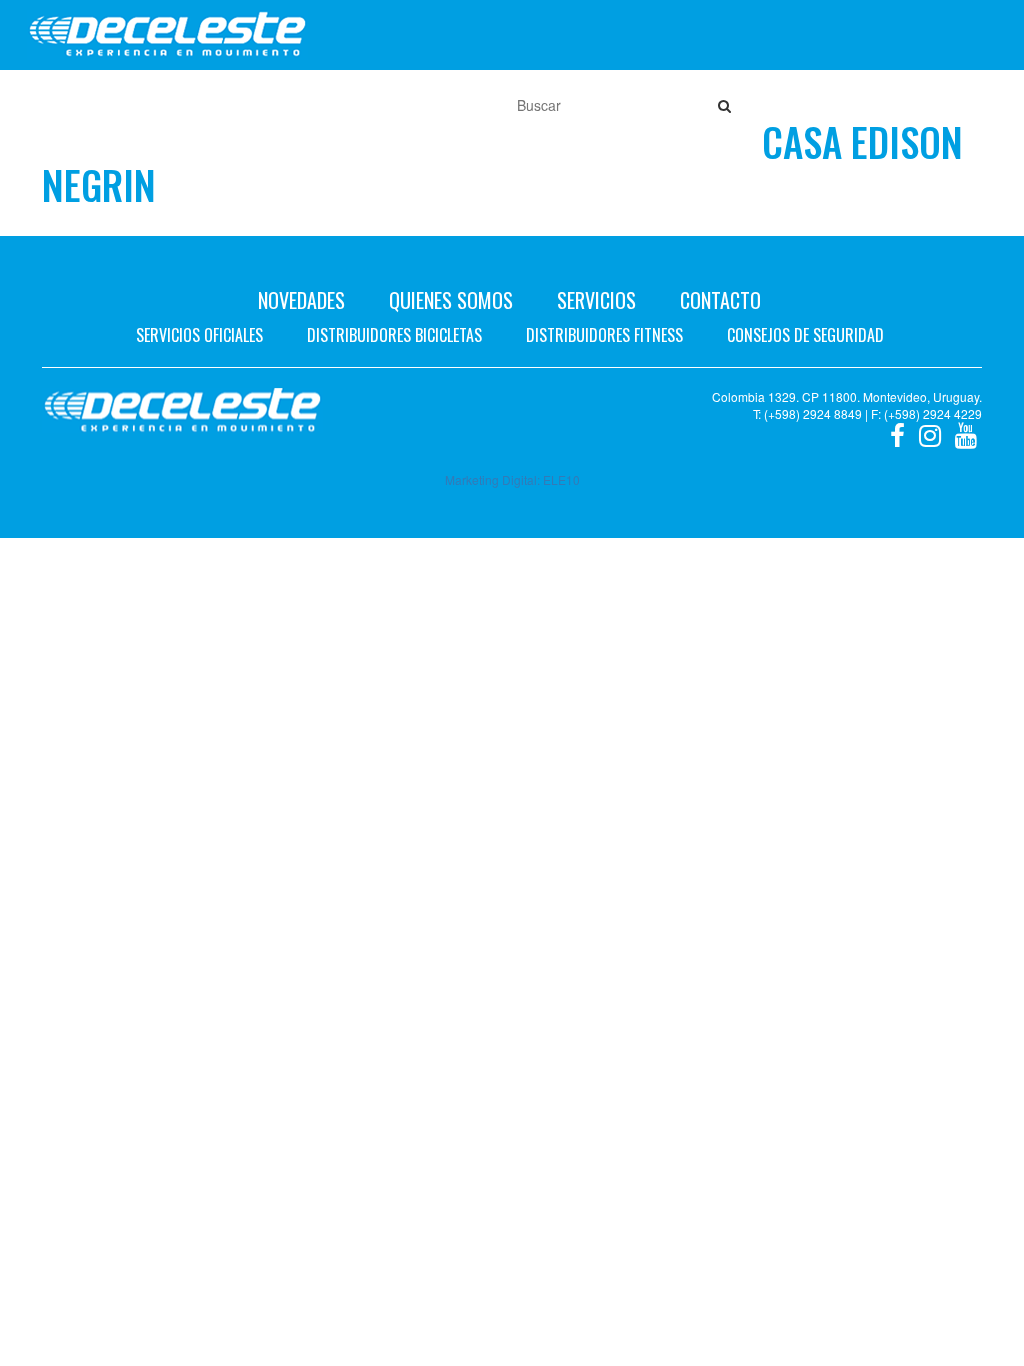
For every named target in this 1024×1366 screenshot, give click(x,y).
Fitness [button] (278, 105)
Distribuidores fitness (604, 335)
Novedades (301, 300)
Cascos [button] (359, 105)
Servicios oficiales (199, 335)
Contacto (720, 300)
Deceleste (167, 35)
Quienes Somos (451, 300)
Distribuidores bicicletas (394, 335)
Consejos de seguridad (805, 335)
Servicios (596, 300)
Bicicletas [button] (185, 105)
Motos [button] (95, 105)
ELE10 (561, 479)
